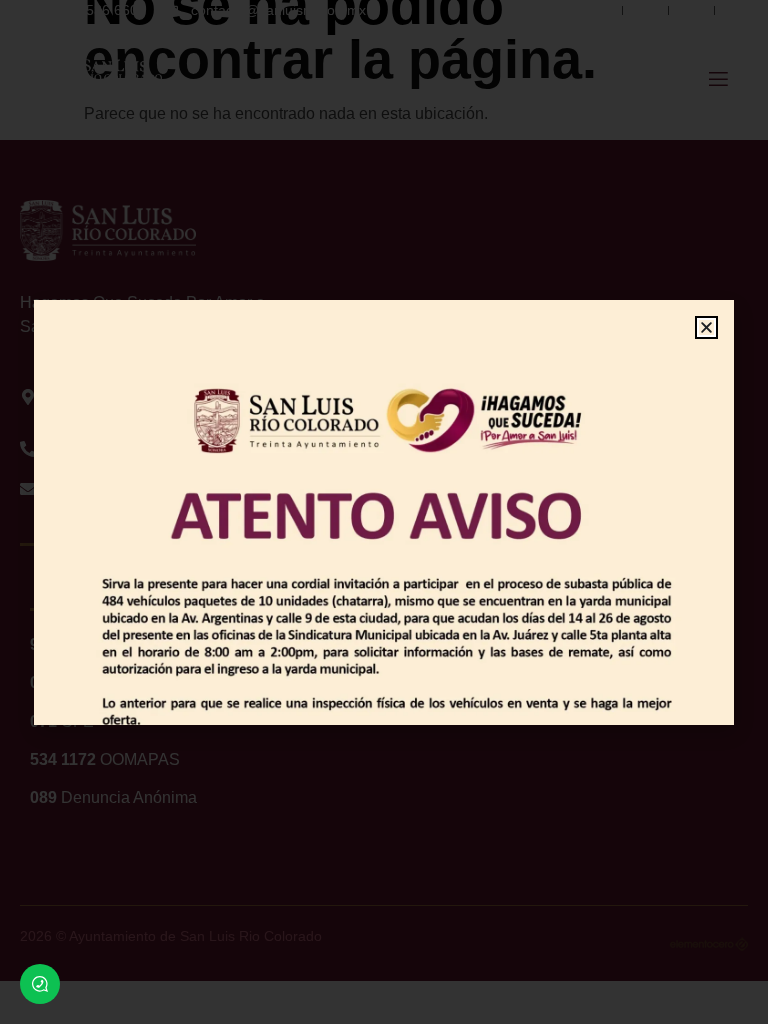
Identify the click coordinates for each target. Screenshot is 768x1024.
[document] (384, 512)
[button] (706, 327)
